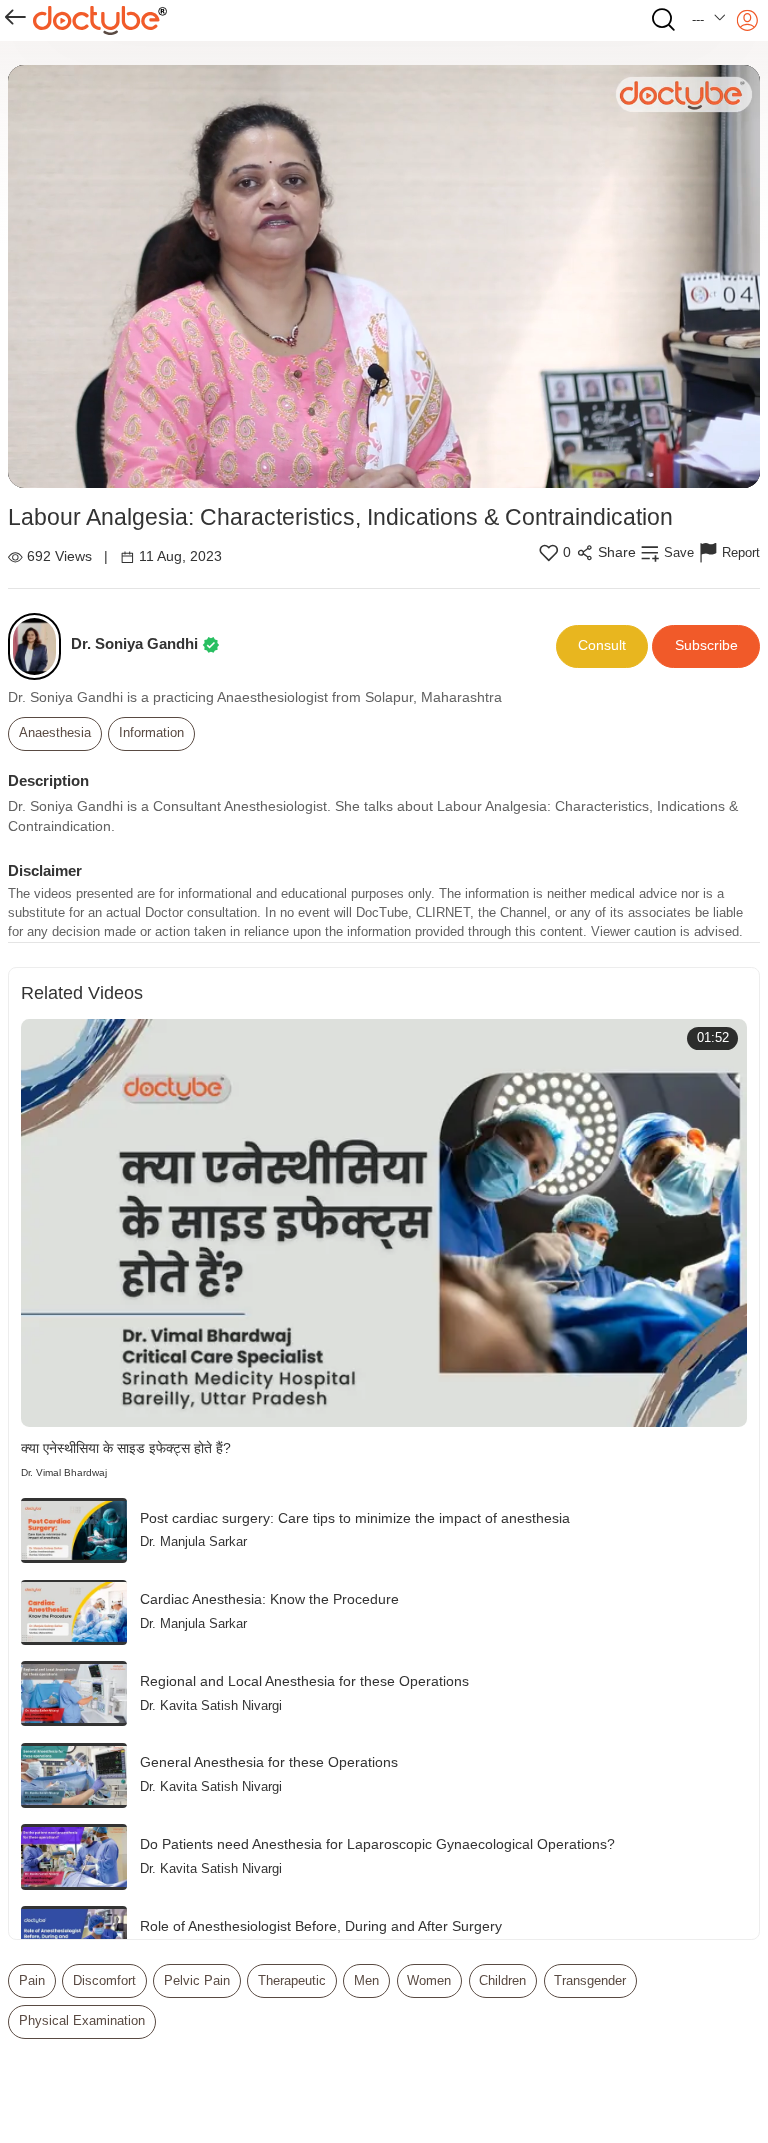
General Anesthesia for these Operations (269, 1762)
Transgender (590, 1981)
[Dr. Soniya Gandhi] (39, 646)
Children (502, 1981)
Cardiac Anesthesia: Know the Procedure (269, 1599)
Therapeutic (292, 1981)
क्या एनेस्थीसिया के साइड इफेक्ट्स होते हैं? (126, 1448)
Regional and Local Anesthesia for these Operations (304, 1681)
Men (366, 1981)
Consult (602, 645)
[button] (709, 20)
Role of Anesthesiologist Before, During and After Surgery (321, 1926)
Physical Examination (82, 2021)
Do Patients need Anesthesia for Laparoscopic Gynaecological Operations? (377, 1844)
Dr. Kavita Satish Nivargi (211, 1706)
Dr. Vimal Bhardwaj (64, 1472)
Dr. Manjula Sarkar (193, 1542)
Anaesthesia (55, 733)
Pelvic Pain (197, 1981)
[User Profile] (747, 20)
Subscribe (706, 645)
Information (151, 733)
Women (429, 1981)
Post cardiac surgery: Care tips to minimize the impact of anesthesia (355, 1518)
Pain (32, 1981)
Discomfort (104, 1981)
